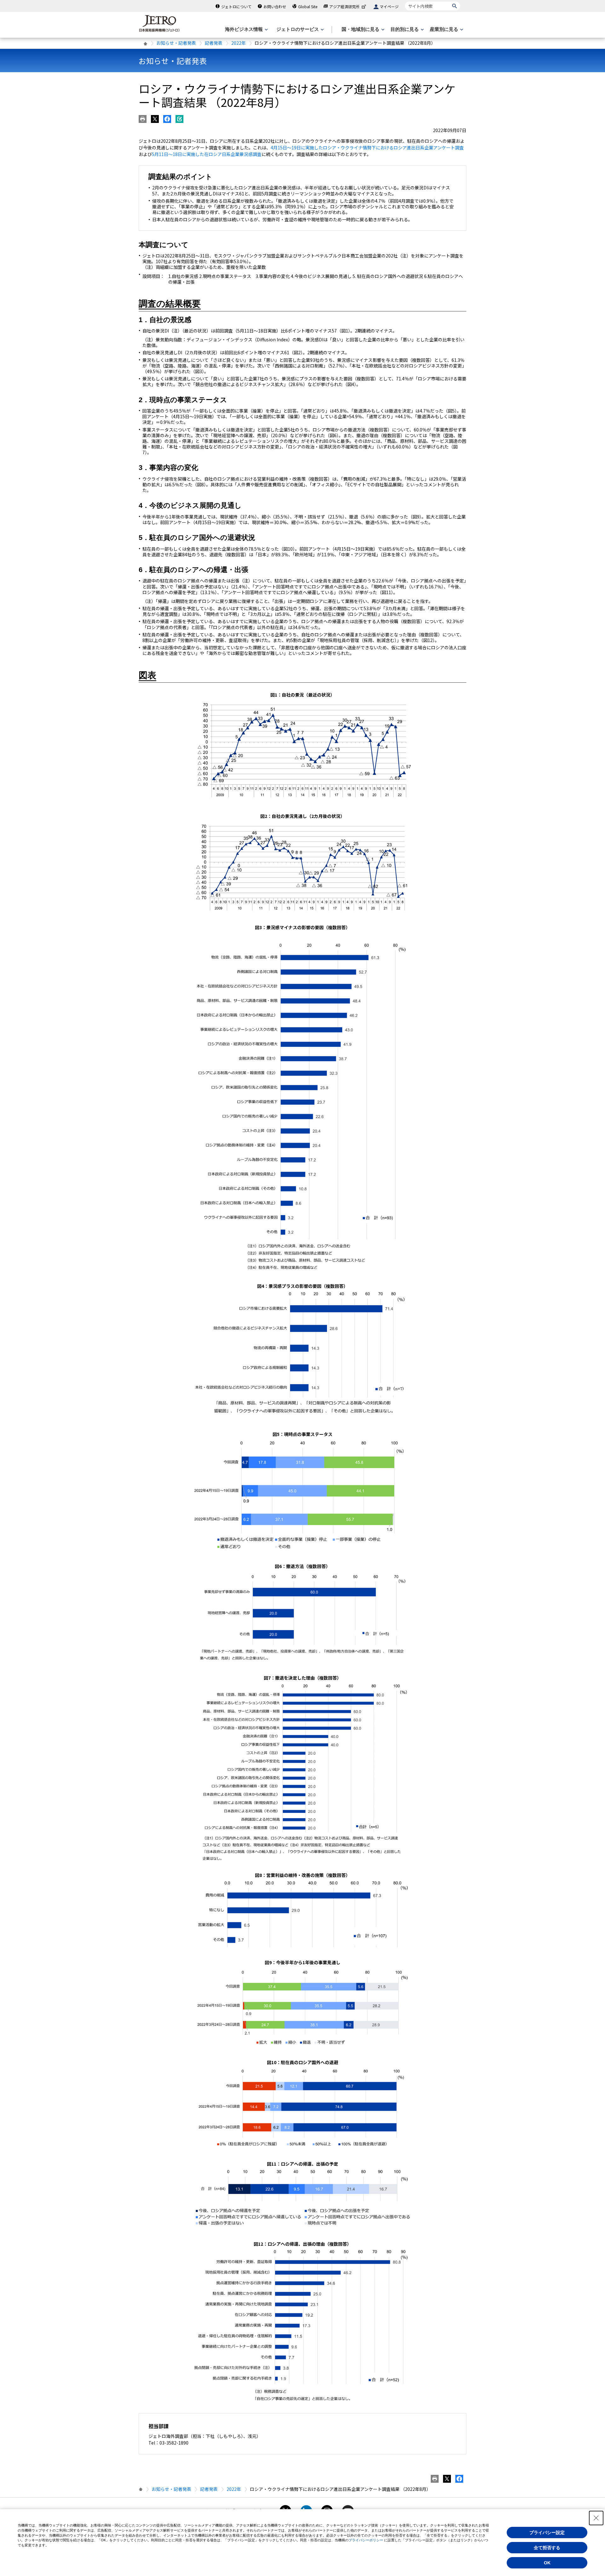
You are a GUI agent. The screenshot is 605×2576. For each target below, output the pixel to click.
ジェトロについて (236, 6)
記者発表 (214, 43)
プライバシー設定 (547, 2533)
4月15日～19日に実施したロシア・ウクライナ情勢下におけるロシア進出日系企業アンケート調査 (367, 148)
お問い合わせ (275, 6)
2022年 (239, 43)
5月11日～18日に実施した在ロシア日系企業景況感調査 (207, 154)
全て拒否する (547, 2548)
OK (547, 2563)
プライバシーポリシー (366, 2540)
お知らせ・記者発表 (176, 43)
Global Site (308, 6)
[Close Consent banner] (596, 2518)
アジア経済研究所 (344, 6)
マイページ (389, 6)
